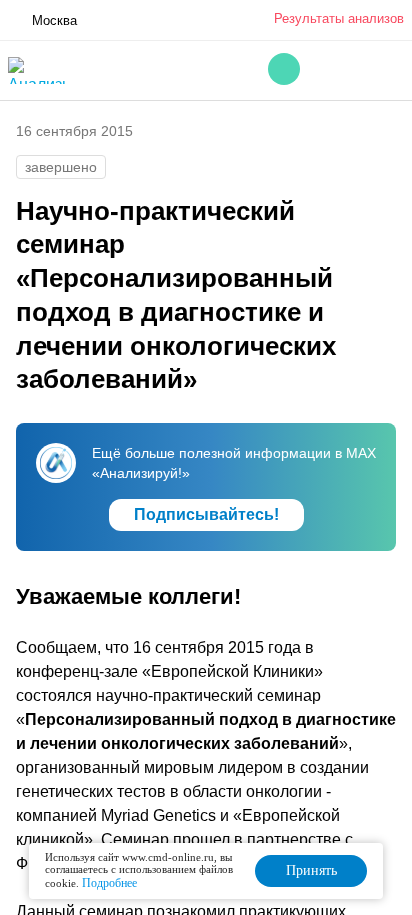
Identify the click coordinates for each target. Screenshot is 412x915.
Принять (311, 870)
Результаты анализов (339, 18)
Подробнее (109, 883)
